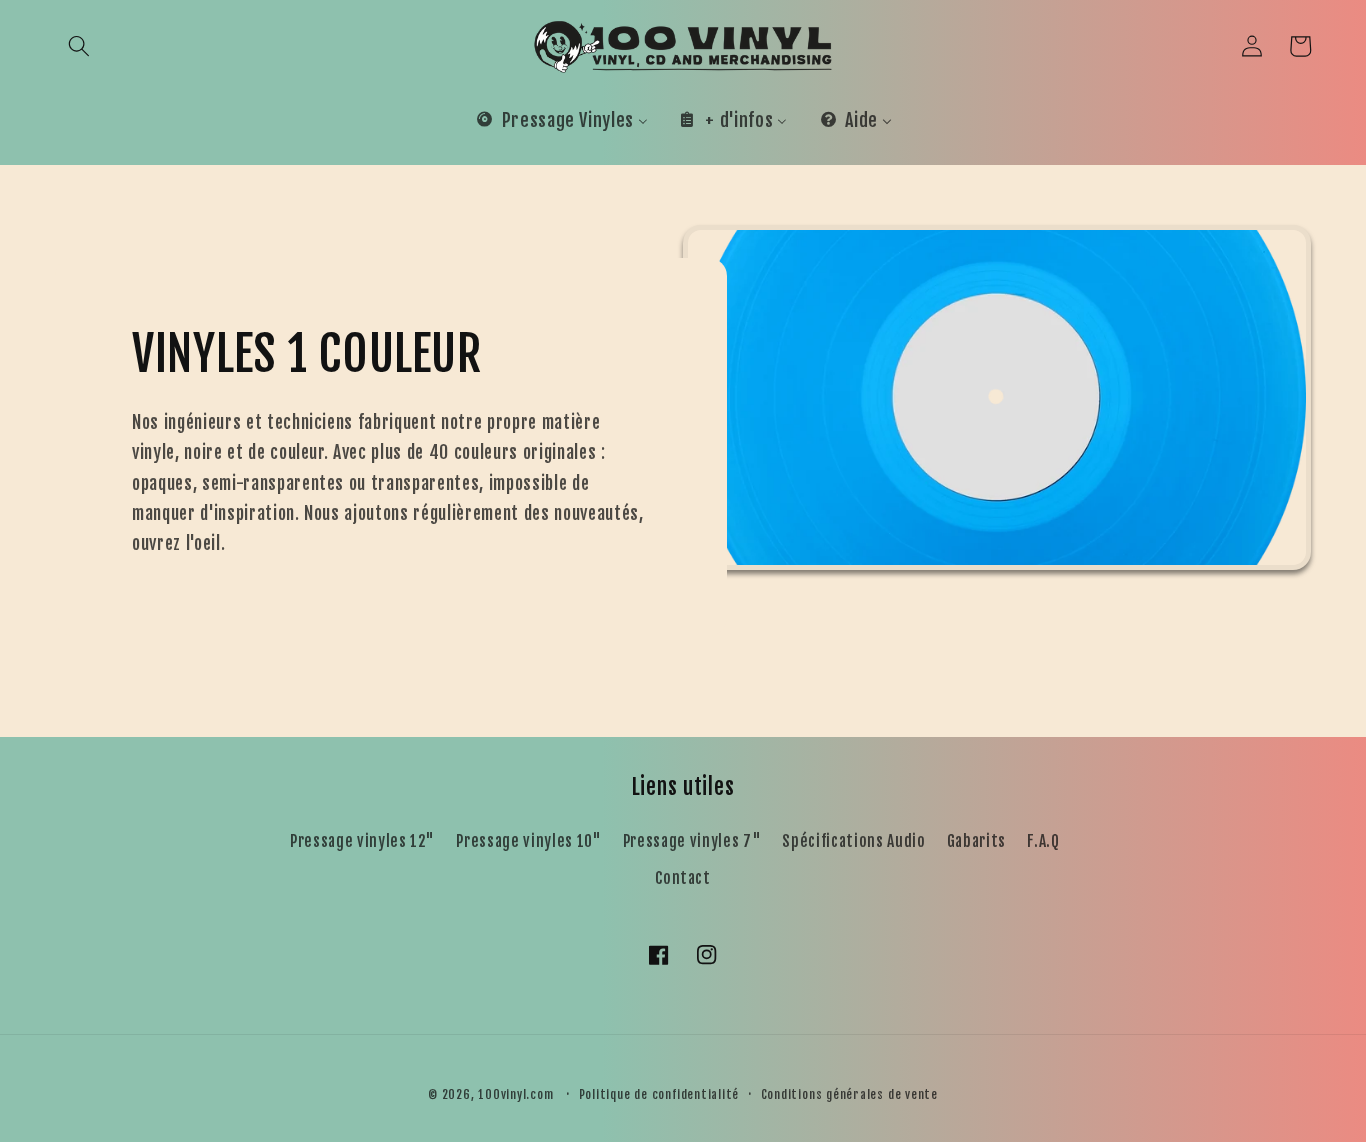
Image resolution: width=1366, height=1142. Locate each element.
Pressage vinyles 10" (528, 841)
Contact (683, 878)
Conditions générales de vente (849, 1094)
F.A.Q (1043, 841)
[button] (79, 46)
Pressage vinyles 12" (362, 841)
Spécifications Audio (853, 841)
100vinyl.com (515, 1094)
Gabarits (976, 841)
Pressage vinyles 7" (692, 841)
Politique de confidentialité (659, 1094)
